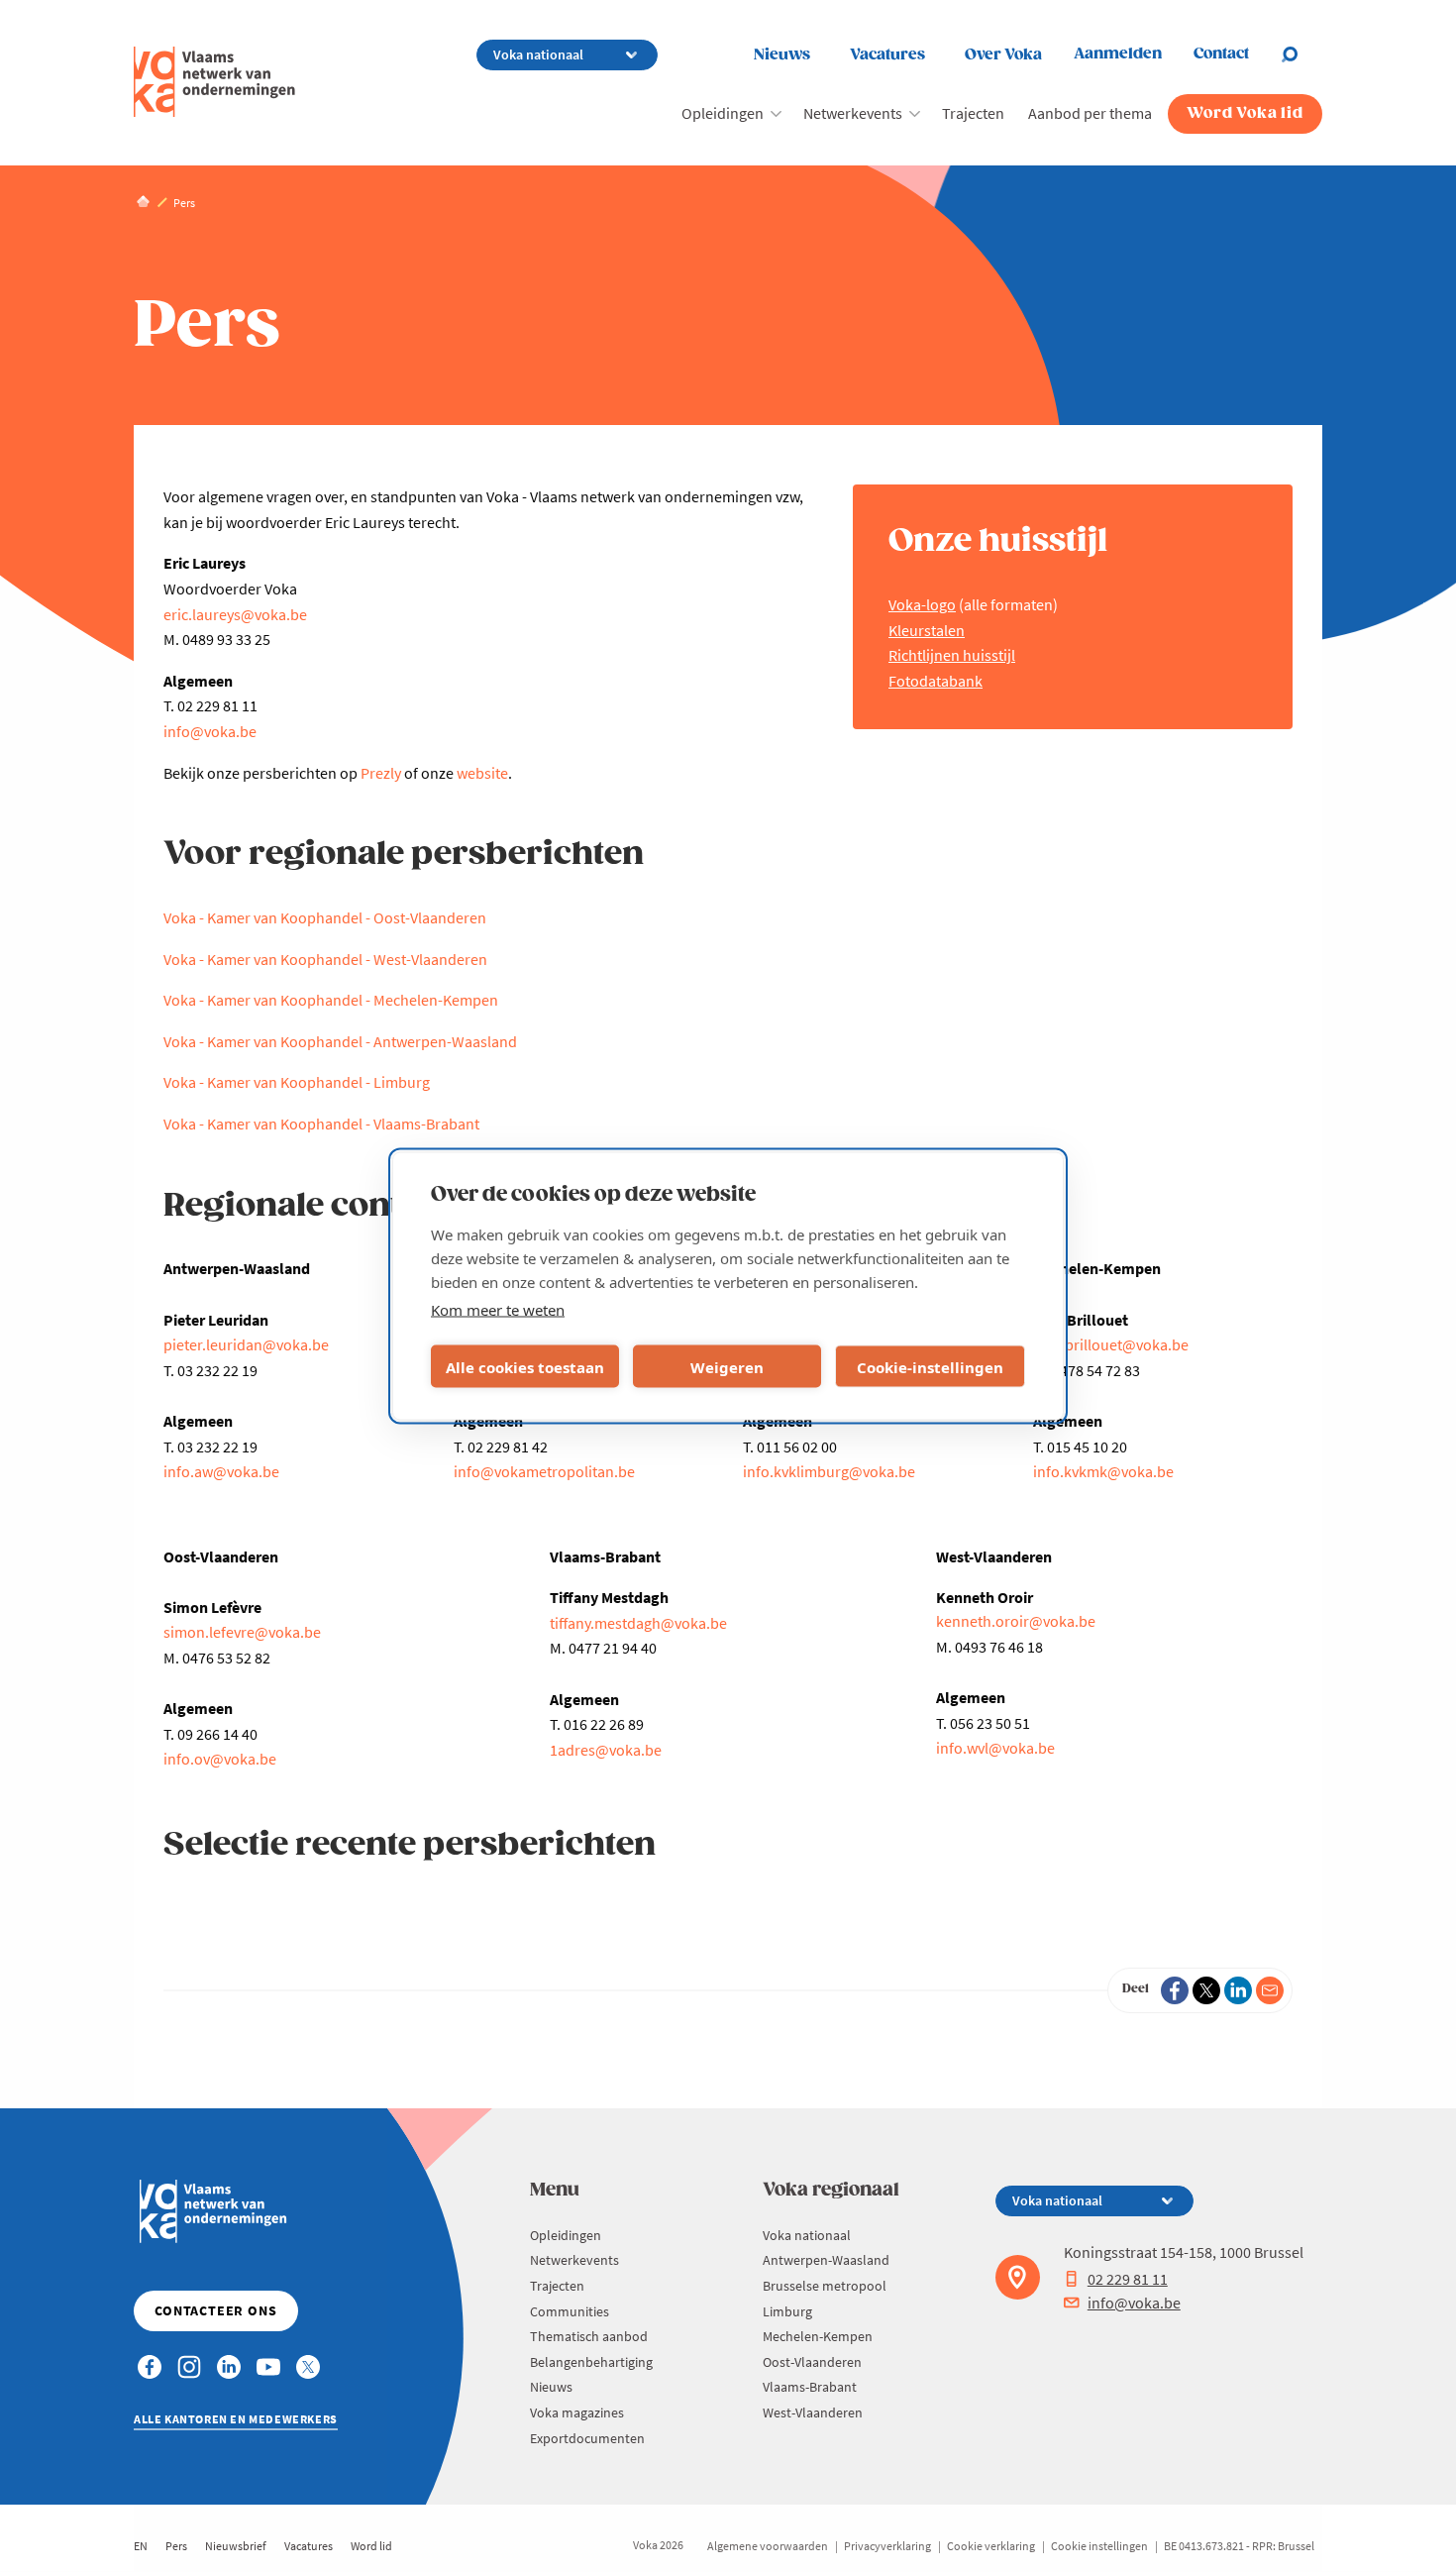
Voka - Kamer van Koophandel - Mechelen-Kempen (331, 1000)
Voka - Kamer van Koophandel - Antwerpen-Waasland (340, 1041)
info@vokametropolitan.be (544, 1471)
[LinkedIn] (1238, 1990)
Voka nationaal (807, 2235)
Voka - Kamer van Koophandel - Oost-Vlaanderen (325, 917)
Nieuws (782, 55)
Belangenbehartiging (591, 2362)
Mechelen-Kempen (818, 2336)
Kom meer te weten (498, 1310)
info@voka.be (210, 731)
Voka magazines (577, 2412)
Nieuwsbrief (236, 2546)
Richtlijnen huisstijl (952, 655)
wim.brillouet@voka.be (1111, 1344)
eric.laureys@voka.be (235, 614)
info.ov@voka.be (220, 1759)
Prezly (381, 773)
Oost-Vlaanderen (812, 2362)
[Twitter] (1206, 1990)
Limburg (787, 2311)
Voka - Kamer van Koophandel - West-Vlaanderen (325, 959)
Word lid (371, 2546)
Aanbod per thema (1090, 113)
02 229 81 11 (1128, 2279)
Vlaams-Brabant (810, 2387)
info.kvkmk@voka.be (1103, 1471)
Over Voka (1003, 55)
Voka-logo (922, 604)
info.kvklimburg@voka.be (829, 1471)
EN (141, 2546)
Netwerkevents (853, 113)
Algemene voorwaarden (768, 2546)
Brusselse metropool (825, 2286)
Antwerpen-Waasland (826, 2260)
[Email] (1270, 1990)
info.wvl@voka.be (995, 1748)
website (482, 773)
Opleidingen (723, 113)
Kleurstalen (927, 630)
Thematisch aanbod (589, 2336)
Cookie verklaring (991, 2546)
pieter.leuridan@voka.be (246, 1344)
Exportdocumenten (587, 2438)
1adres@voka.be (606, 1750)
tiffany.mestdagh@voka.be (638, 1623)
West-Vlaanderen (813, 2412)
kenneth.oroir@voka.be (1016, 1621)
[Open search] (1301, 54)
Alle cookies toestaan (525, 1366)
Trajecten (973, 113)
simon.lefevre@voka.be (242, 1632)
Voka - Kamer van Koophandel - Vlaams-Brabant (321, 1124)
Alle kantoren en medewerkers (236, 2419)
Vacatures (887, 55)
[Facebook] (1175, 1990)
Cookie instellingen (1099, 2546)
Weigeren (727, 1366)
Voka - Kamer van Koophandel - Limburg (297, 1082)
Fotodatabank (936, 681)
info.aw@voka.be (221, 1471)
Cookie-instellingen (930, 1366)
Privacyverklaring (887, 2546)
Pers (176, 2546)
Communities (570, 2311)
